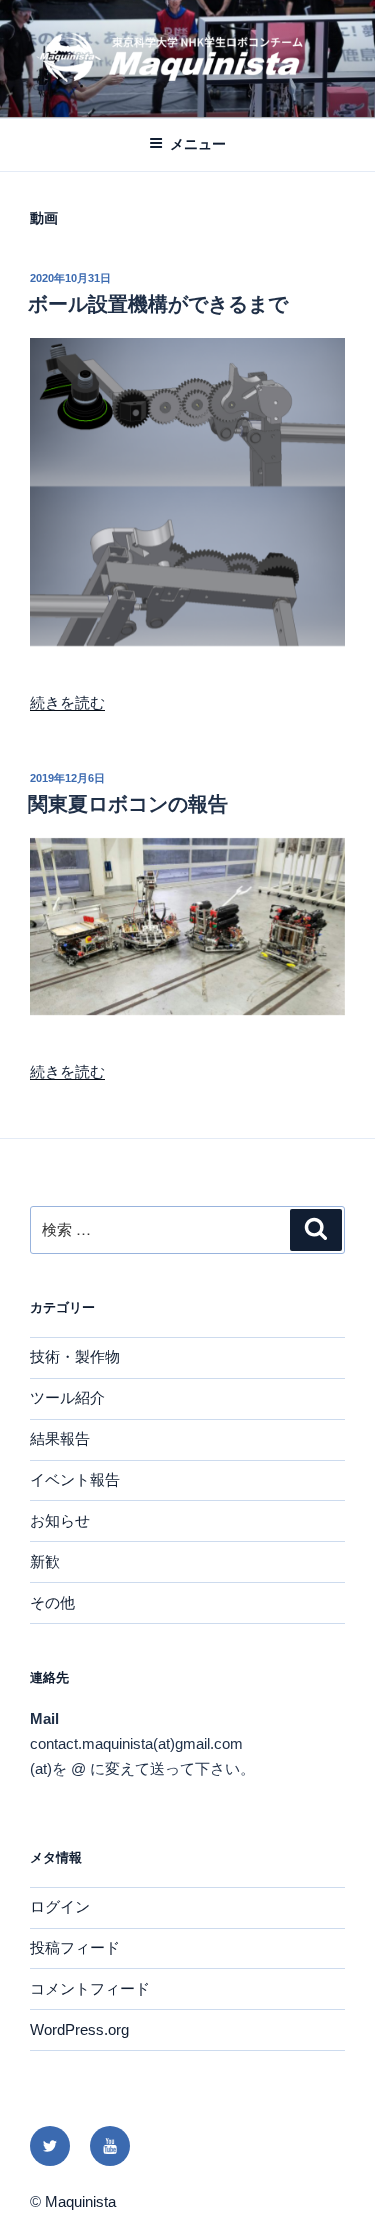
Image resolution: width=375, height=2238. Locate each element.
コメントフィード (90, 1988)
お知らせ (60, 1520)
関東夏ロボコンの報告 (128, 804)
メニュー (198, 144)
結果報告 (60, 1438)
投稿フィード (75, 1947)
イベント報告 (75, 1479)
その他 (52, 1602)
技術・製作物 (75, 1356)
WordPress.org (79, 2029)
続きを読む (67, 702)
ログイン (60, 1906)
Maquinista (80, 2201)
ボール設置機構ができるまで (158, 304)
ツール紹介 (67, 1397)
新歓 (45, 1561)
